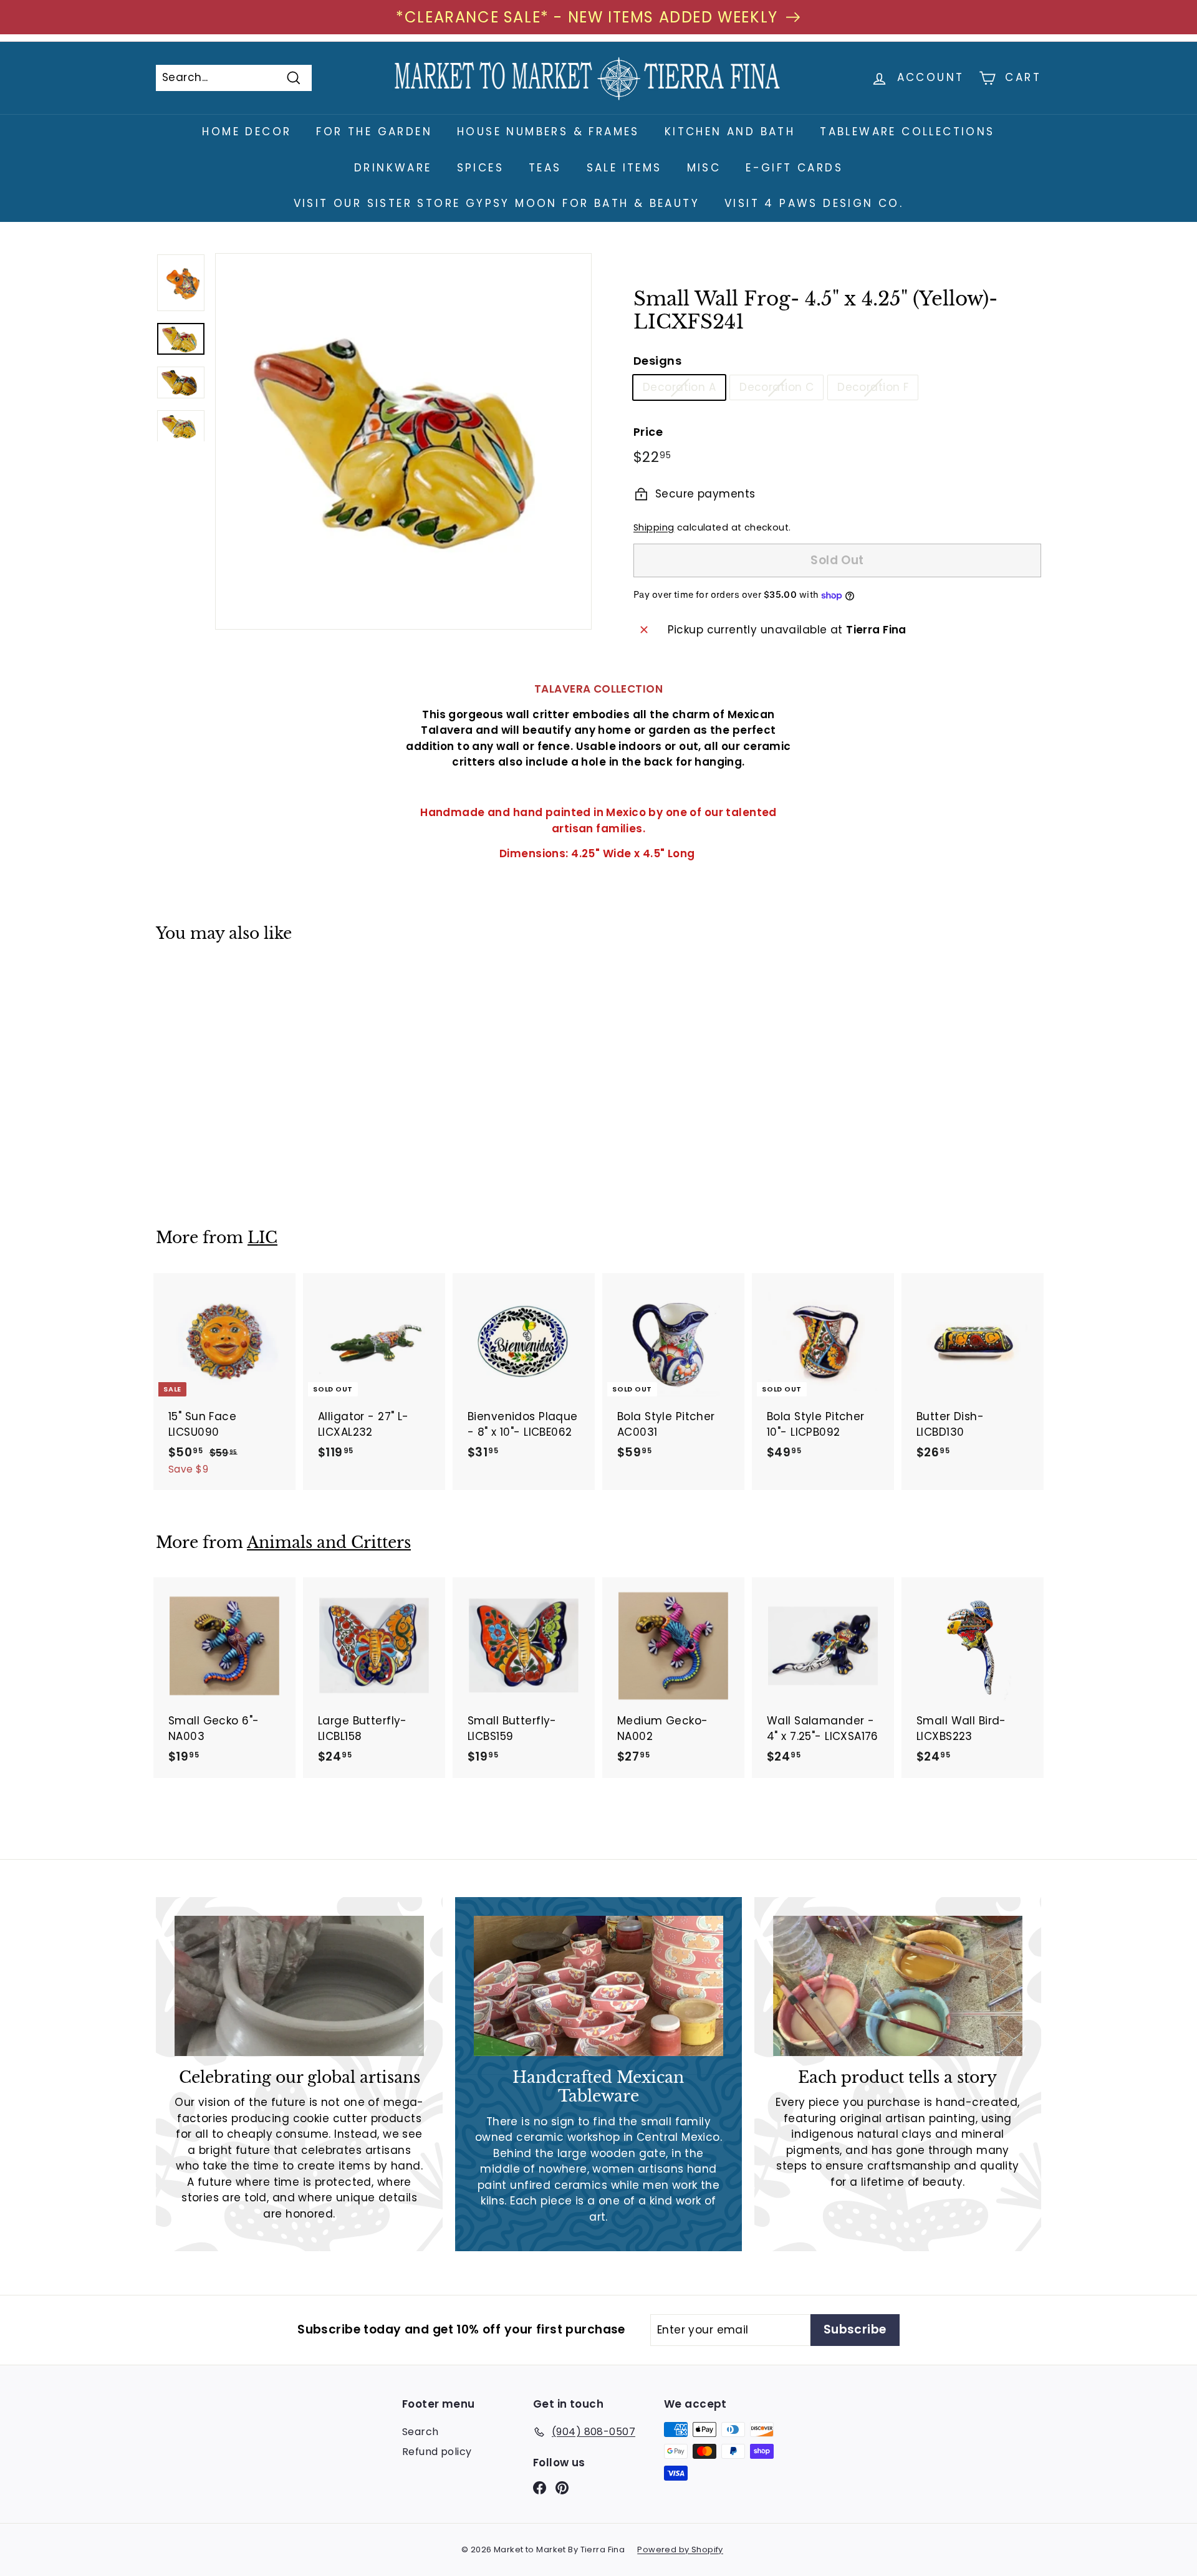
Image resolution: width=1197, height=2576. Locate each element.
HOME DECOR (247, 132)
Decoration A (679, 387)
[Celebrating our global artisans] (299, 1986)
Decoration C (776, 387)
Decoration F (873, 387)
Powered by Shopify (680, 2550)
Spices (480, 168)
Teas (545, 168)
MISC (704, 168)
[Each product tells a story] (898, 1986)
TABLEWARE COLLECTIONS (907, 132)
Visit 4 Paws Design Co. (814, 203)
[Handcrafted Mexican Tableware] (598, 1986)
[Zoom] (403, 441)
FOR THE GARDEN (374, 132)
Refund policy (437, 2452)
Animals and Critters (329, 1543)
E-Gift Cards (794, 168)
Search (421, 2432)
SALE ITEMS (624, 168)
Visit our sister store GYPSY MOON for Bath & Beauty (497, 203)
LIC (262, 1238)
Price (648, 432)
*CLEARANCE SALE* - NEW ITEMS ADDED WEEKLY (587, 17)
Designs (657, 361)
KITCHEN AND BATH (730, 132)
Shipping (654, 527)
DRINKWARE (393, 168)
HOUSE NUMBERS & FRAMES (548, 132)
